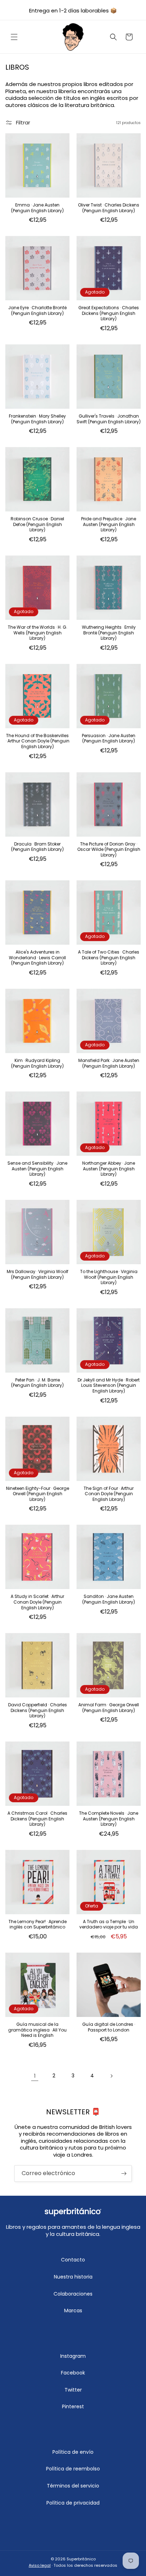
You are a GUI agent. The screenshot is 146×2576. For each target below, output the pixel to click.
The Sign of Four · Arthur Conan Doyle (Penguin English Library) (109, 1494)
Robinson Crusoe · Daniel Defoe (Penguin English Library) (37, 524)
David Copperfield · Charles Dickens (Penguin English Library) (38, 1710)
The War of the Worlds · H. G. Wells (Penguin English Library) (38, 633)
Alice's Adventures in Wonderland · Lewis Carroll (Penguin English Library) (37, 958)
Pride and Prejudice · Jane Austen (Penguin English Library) (109, 524)
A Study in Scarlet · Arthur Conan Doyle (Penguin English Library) (37, 1602)
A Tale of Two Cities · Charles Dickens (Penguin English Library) (109, 958)
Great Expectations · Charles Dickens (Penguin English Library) (109, 313)
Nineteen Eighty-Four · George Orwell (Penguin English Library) (38, 1494)
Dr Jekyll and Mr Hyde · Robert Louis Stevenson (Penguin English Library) (109, 1386)
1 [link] (35, 2076)
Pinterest (73, 2406)
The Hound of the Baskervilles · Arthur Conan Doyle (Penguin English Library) (38, 741)
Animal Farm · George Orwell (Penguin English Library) (109, 1708)
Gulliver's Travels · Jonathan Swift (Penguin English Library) (109, 419)
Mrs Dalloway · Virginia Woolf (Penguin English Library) (38, 1274)
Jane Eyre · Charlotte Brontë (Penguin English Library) (37, 310)
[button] (14, 37)
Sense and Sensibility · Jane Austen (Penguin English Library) (37, 1169)
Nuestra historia (73, 2277)
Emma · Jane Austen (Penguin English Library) (37, 208)
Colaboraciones (73, 2294)
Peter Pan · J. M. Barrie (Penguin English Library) (37, 1383)
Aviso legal (40, 2565)
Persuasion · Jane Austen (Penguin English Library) (109, 738)
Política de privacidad (73, 2503)
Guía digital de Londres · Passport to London (109, 2027)
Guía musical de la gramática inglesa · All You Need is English (37, 2030)
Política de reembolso (73, 2469)
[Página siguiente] (111, 2076)
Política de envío (73, 2452)
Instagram (73, 2356)
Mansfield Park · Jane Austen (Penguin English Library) (109, 1063)
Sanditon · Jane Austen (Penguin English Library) (109, 1599)
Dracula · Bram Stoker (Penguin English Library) (37, 847)
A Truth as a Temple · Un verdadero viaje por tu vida (109, 1924)
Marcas (73, 2311)
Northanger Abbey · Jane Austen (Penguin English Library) (109, 1169)
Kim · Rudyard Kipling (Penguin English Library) (37, 1063)
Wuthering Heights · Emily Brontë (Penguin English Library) (109, 633)
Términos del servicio (73, 2486)
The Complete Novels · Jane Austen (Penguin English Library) (109, 1819)
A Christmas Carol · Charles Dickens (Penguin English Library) (37, 1819)
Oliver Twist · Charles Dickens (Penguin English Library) (109, 208)
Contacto (73, 2260)
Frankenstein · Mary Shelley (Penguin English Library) (37, 419)
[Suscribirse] (124, 2173)
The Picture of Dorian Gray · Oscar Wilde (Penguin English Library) (109, 850)
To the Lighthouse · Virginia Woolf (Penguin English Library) (109, 1277)
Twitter (73, 2390)
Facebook (73, 2373)
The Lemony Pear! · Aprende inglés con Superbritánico (38, 1924)
